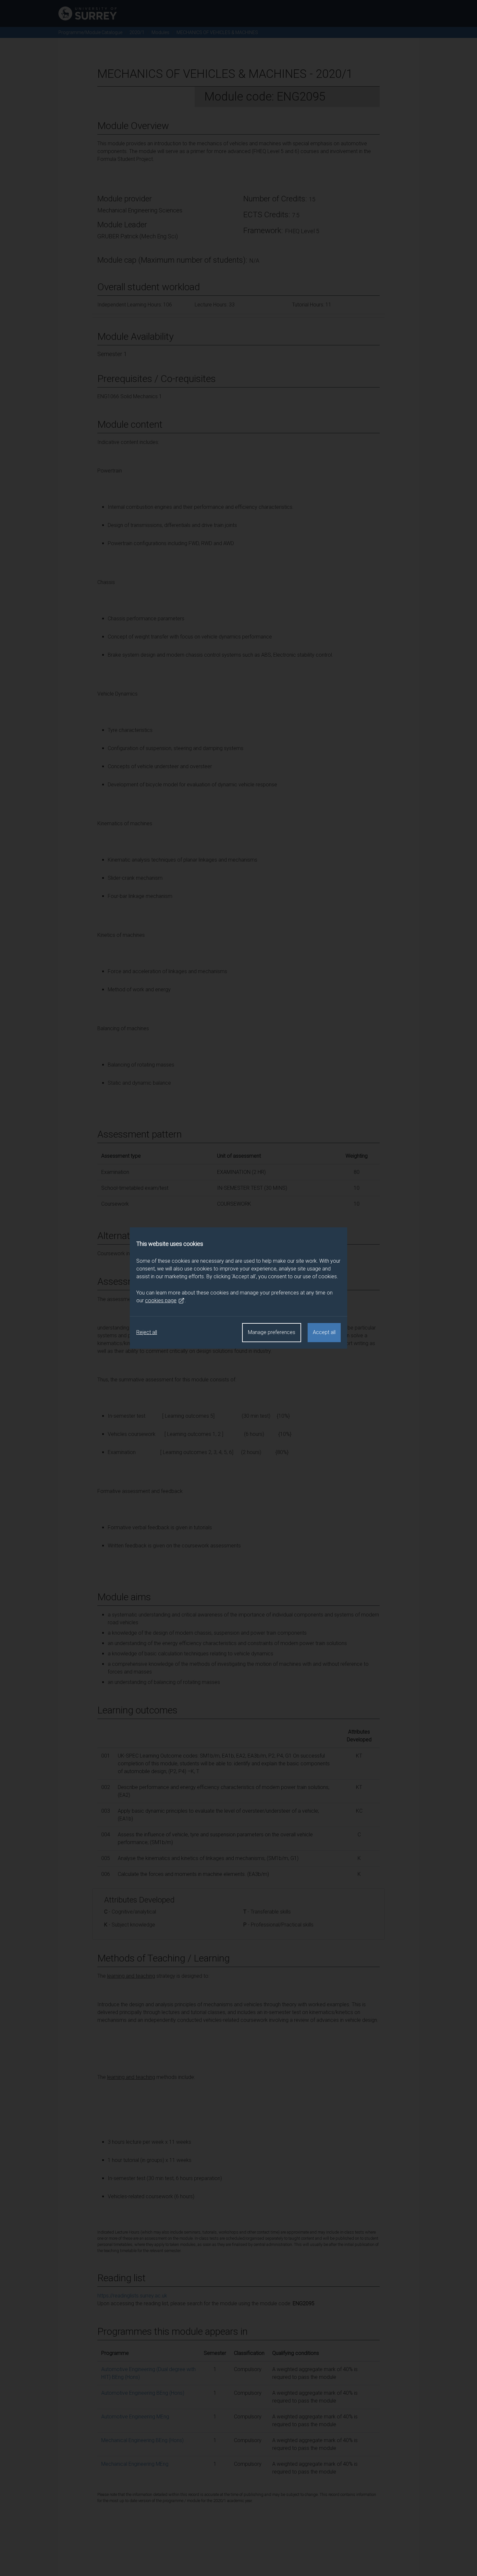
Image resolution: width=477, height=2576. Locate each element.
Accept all (324, 1332)
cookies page (161, 1300)
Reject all (147, 1332)
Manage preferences (272, 1332)
